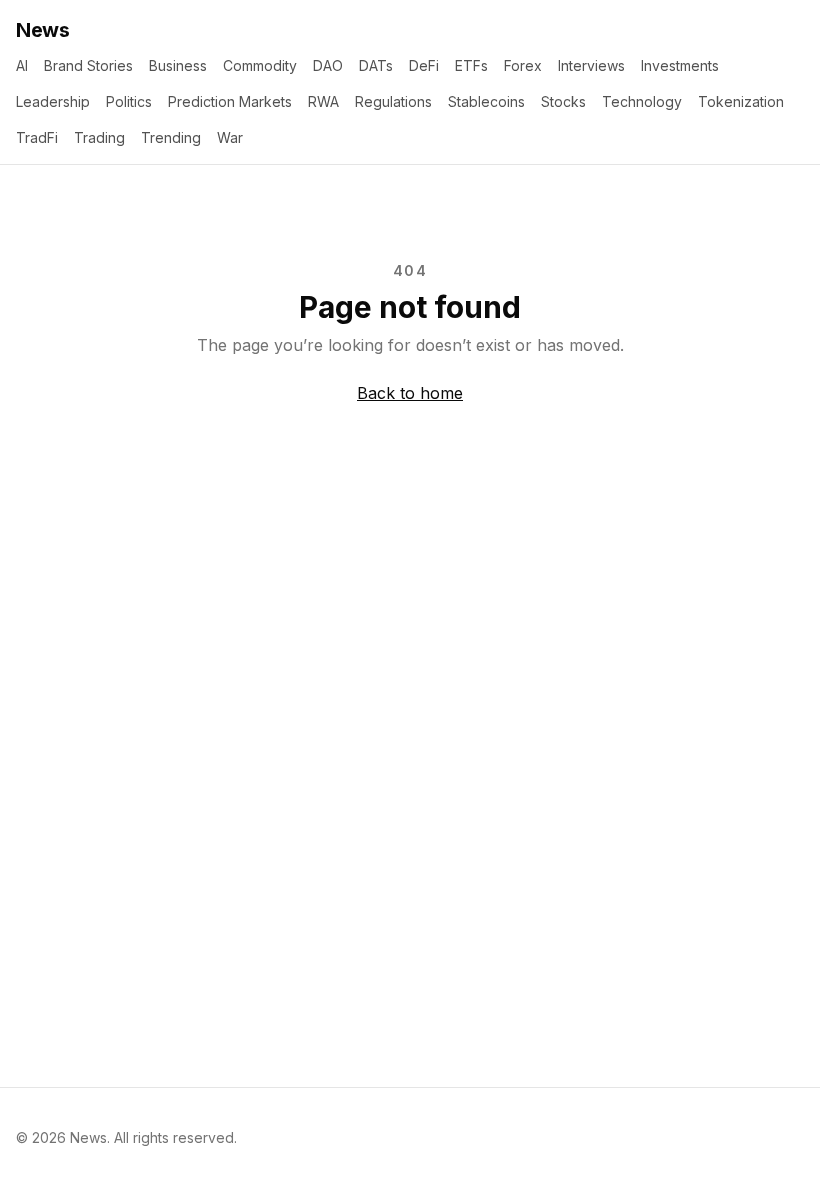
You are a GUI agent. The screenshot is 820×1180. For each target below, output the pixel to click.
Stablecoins (486, 101)
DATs (376, 65)
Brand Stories (88, 65)
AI (22, 65)
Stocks (563, 101)
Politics (129, 101)
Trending (171, 137)
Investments (680, 65)
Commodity (260, 65)
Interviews (591, 65)
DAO (328, 65)
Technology (642, 101)
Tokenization (741, 101)
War (230, 137)
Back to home (410, 393)
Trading (99, 137)
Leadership (53, 101)
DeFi (424, 65)
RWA (323, 101)
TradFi (37, 137)
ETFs (471, 65)
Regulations (393, 101)
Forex (523, 65)
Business (178, 65)
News (42, 30)
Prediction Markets (230, 101)
